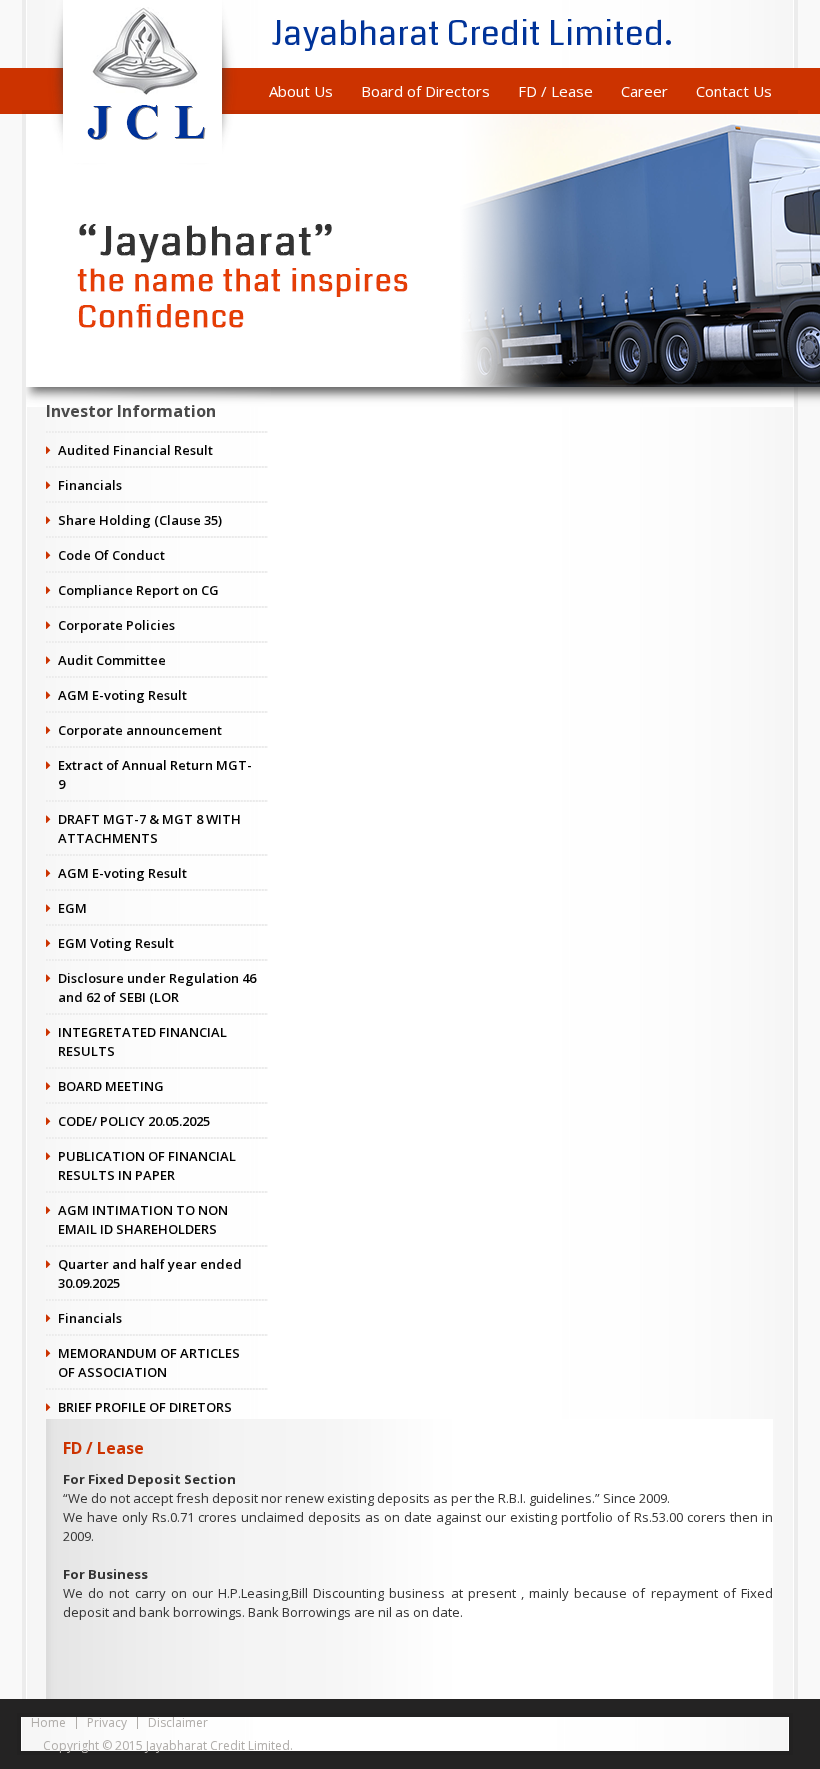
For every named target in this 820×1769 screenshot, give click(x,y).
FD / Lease (555, 91)
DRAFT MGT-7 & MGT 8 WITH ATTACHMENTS (149, 828)
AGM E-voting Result (122, 695)
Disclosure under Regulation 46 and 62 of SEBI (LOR (157, 987)
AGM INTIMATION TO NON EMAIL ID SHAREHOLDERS (143, 1219)
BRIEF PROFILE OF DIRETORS (145, 1407)
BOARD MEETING (111, 1086)
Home (48, 1722)
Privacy (107, 1722)
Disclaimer (178, 1722)
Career (644, 91)
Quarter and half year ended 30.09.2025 (150, 1273)
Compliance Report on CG (138, 590)
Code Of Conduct (111, 555)
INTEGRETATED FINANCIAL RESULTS (142, 1041)
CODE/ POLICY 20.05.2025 (134, 1121)
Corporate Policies (116, 625)
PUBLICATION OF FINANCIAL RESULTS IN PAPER (147, 1165)
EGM (72, 908)
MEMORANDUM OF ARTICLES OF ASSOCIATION (149, 1362)
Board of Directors (425, 91)
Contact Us (734, 91)
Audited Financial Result (135, 450)
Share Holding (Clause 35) (140, 520)
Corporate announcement (140, 730)
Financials (90, 485)
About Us (301, 91)
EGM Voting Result (116, 943)
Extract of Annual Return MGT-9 (155, 774)
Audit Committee (112, 660)
